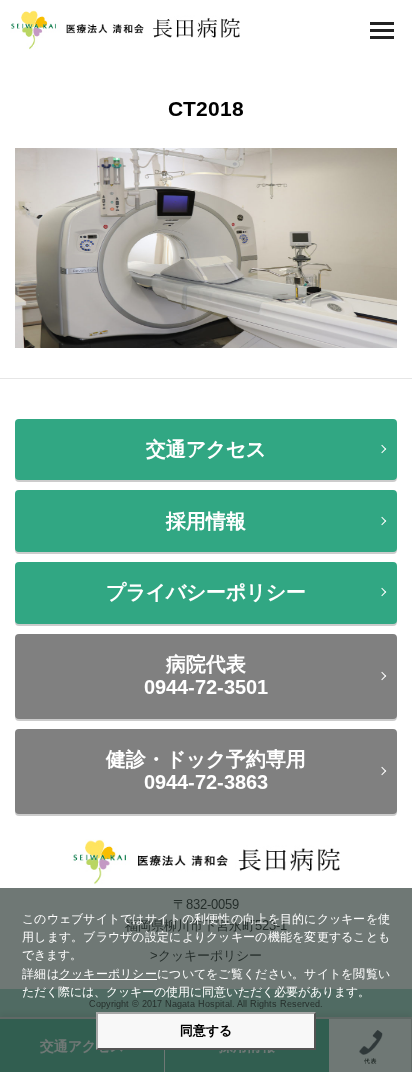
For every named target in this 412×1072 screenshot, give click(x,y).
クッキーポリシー (108, 974)
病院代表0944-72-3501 (206, 675)
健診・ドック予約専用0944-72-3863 (206, 770)
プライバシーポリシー (206, 592)
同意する (206, 1030)
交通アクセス (206, 449)
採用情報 (206, 521)
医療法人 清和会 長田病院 (125, 30)
